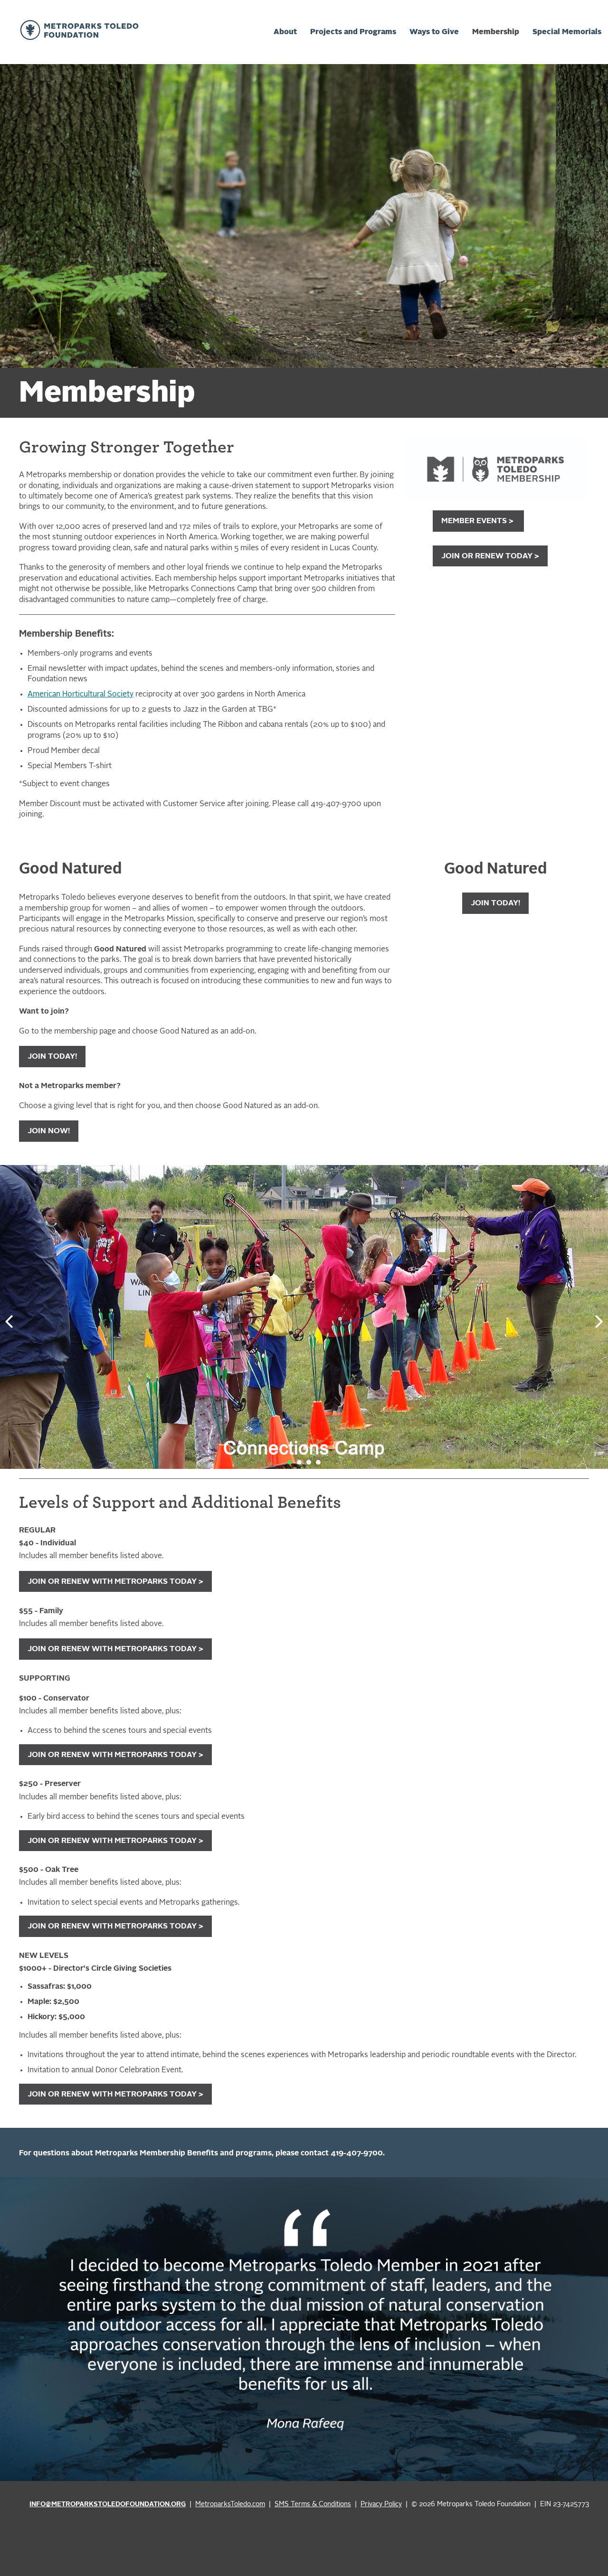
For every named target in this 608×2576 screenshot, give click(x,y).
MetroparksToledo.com (230, 2505)
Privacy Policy (381, 2505)
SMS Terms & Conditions (313, 2505)
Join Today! (495, 903)
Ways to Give (434, 32)
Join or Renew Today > (490, 556)
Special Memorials (567, 32)
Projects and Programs (353, 32)
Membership (496, 32)
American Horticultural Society (81, 695)
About (285, 32)
